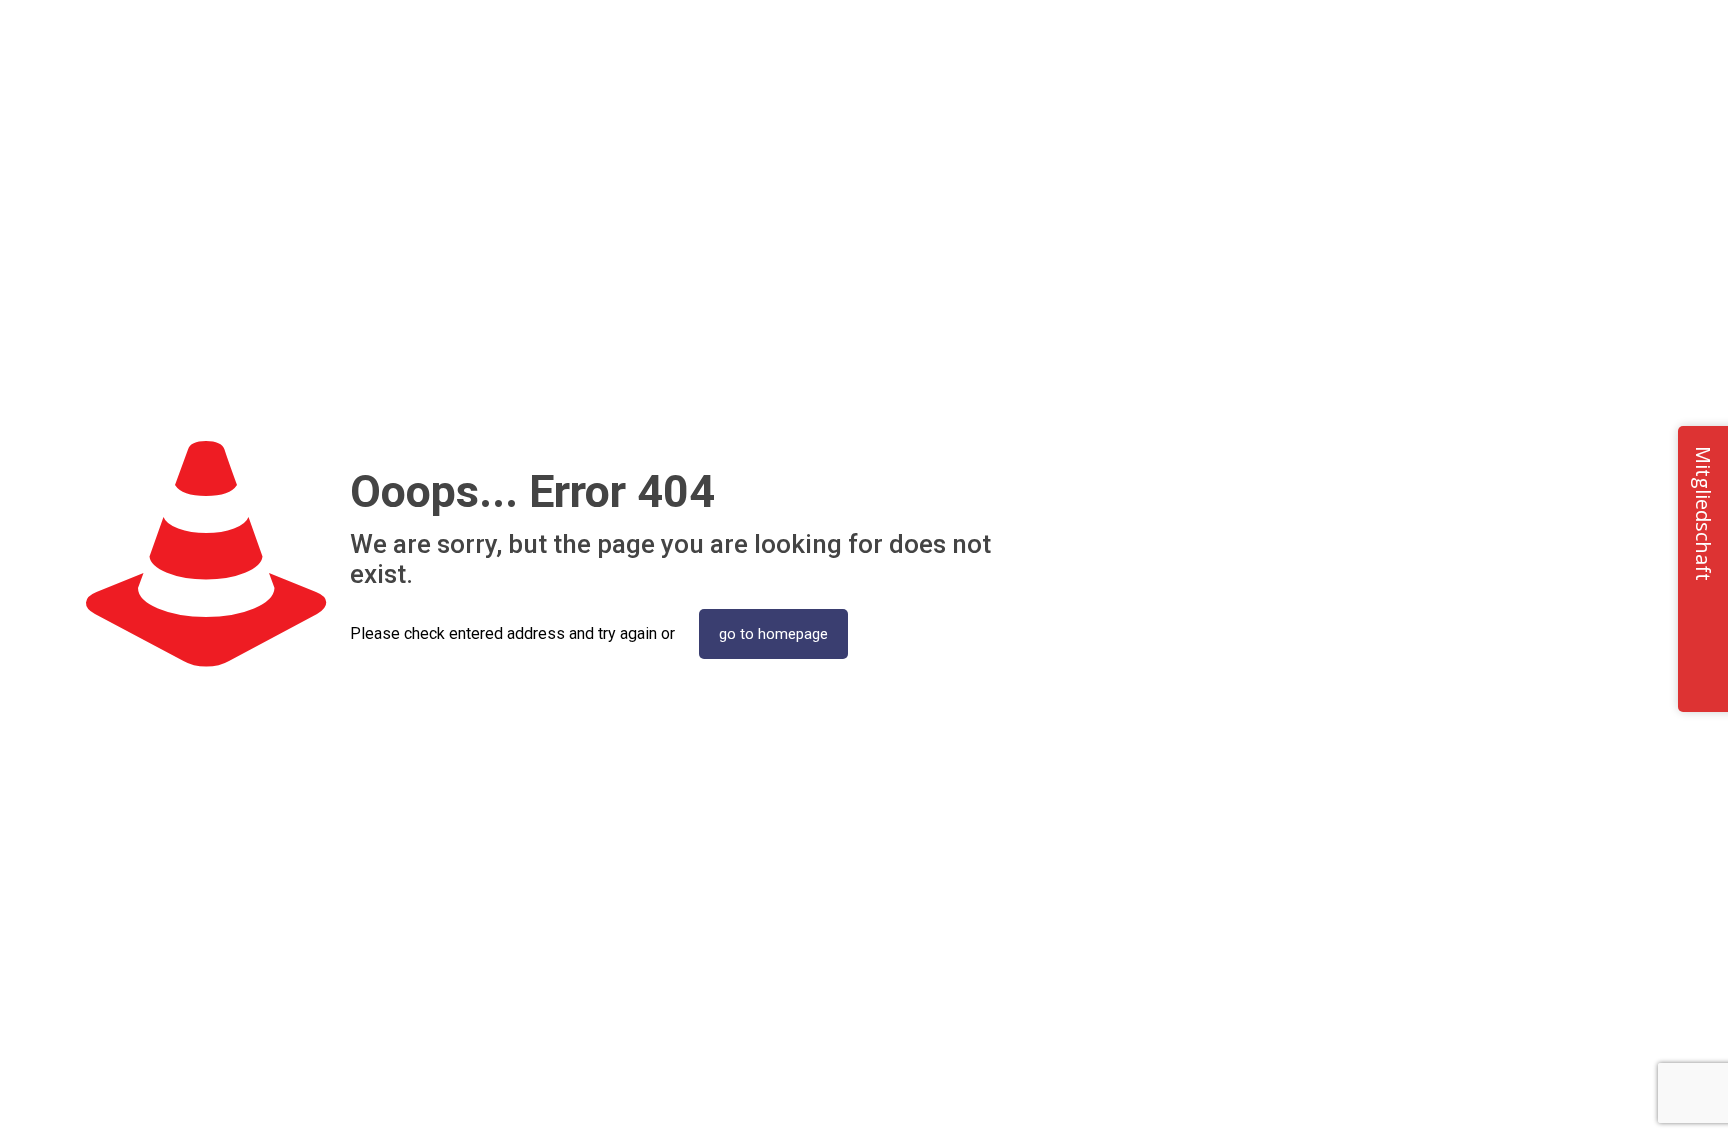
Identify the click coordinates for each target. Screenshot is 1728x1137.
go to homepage (773, 634)
